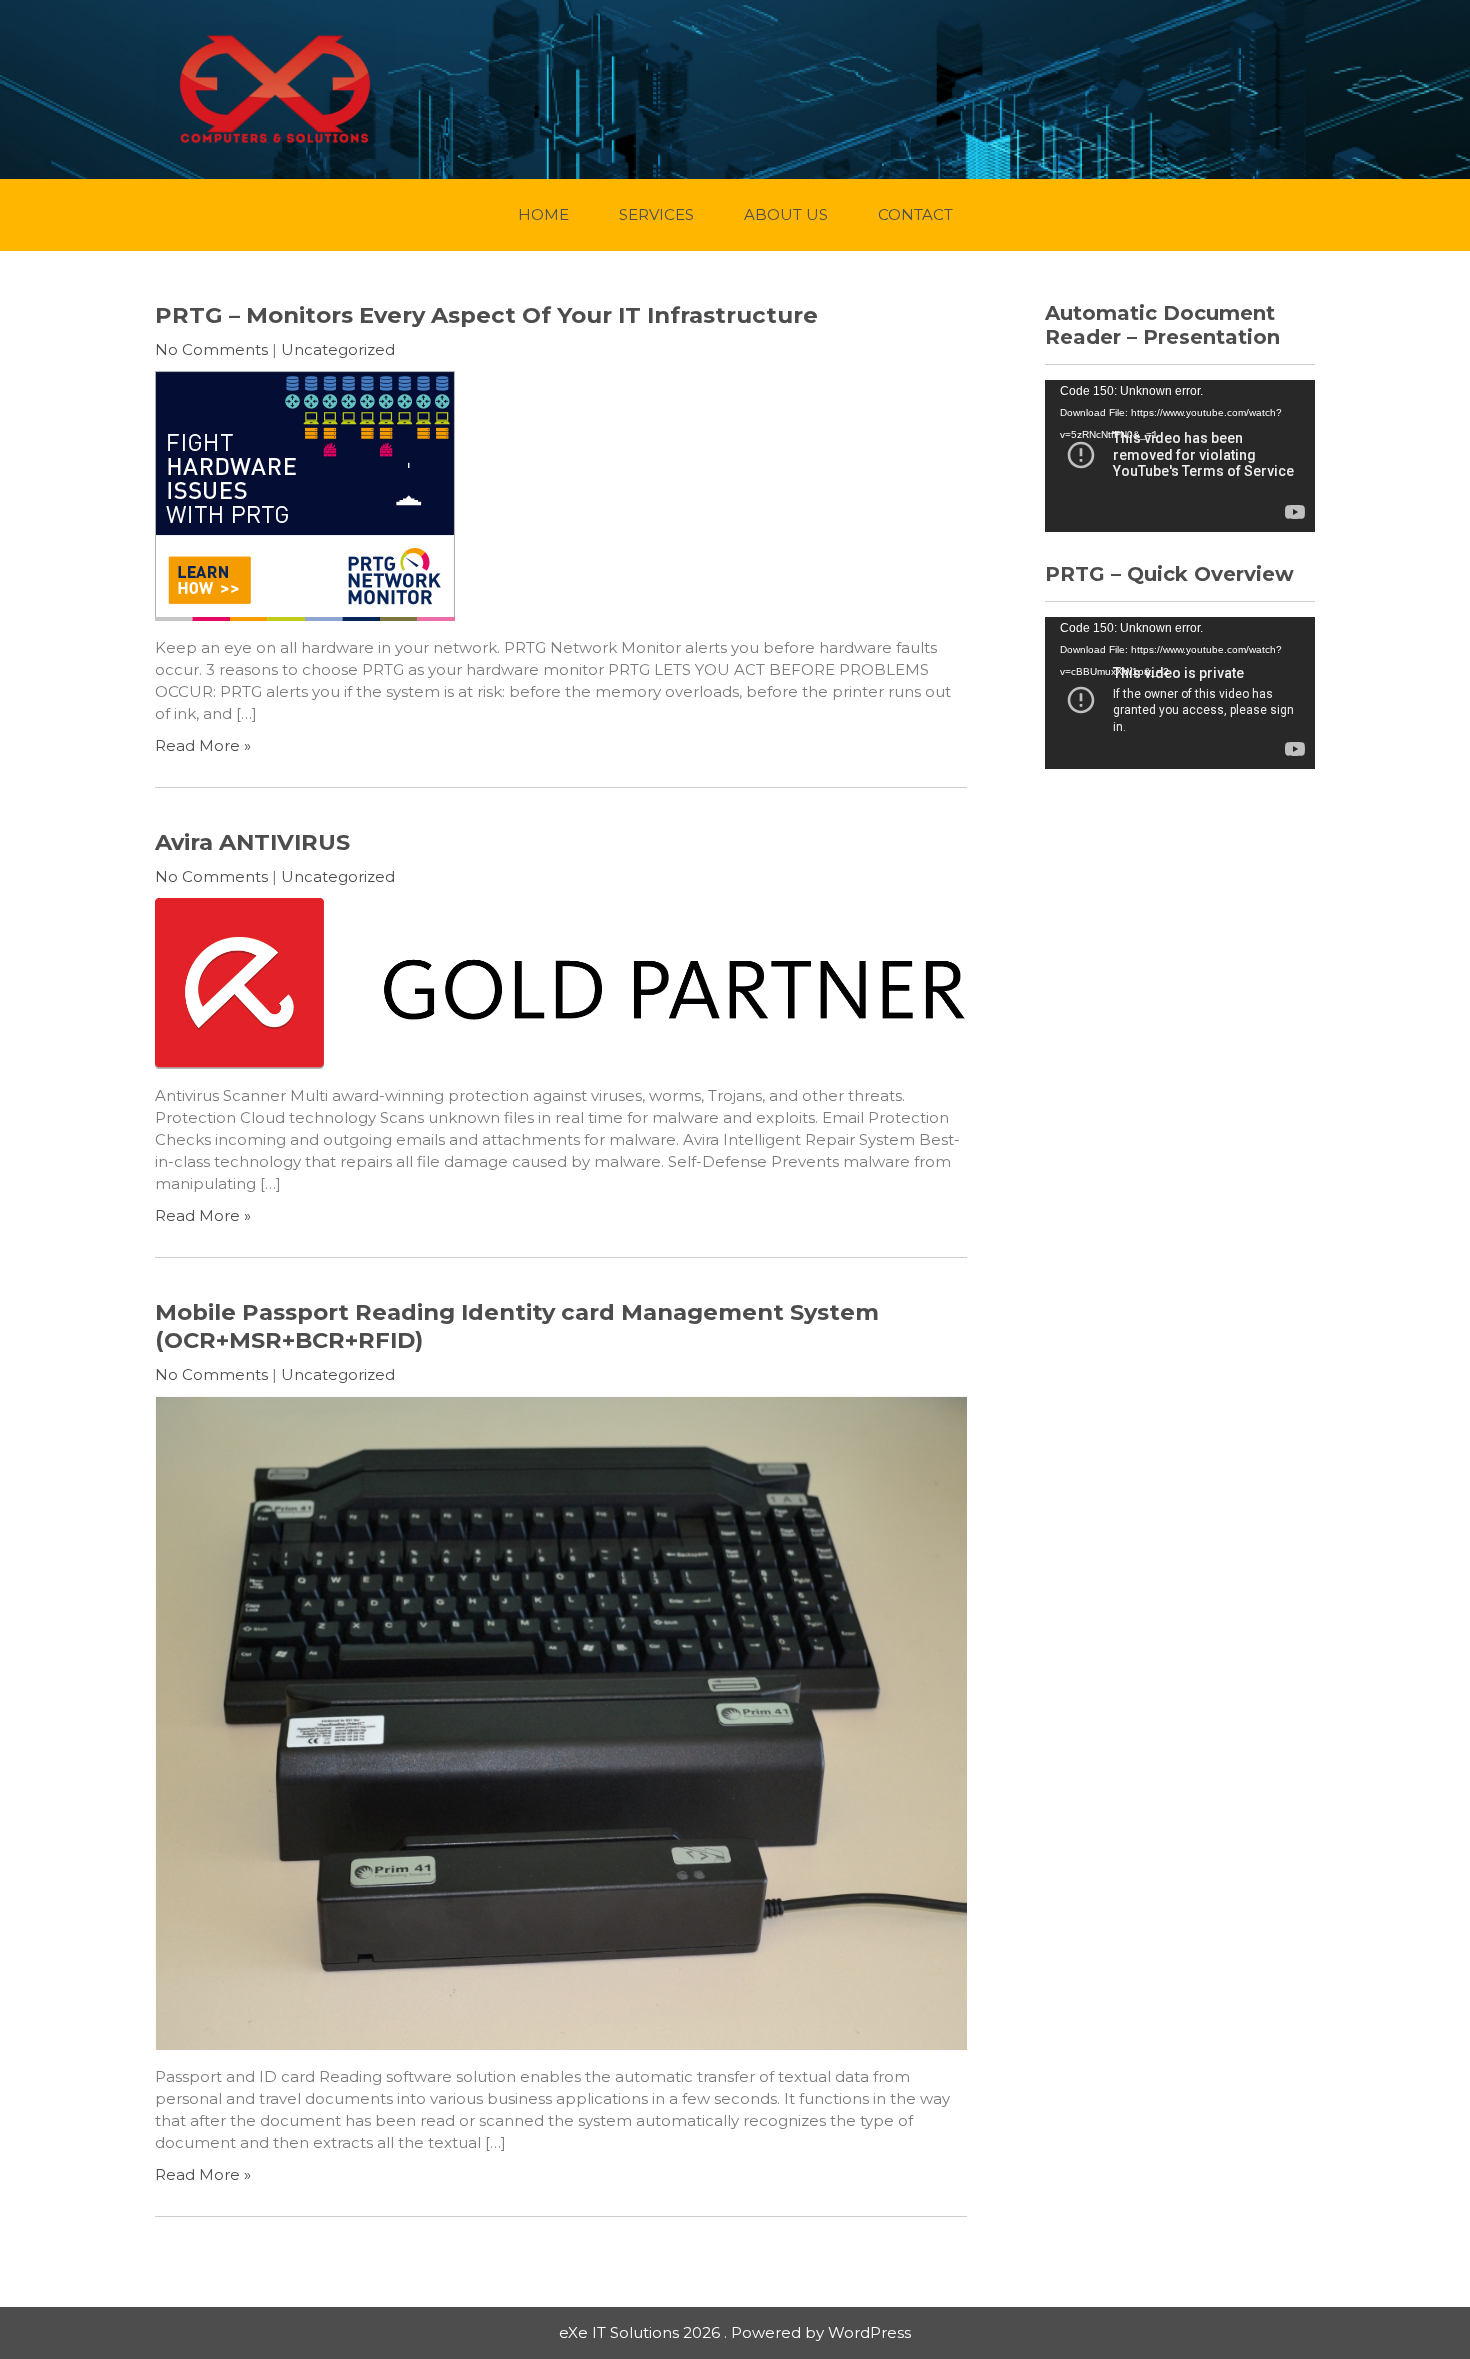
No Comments (211, 349)
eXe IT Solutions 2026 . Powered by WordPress (735, 2332)
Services (656, 214)
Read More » (203, 745)
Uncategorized (338, 349)
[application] (1180, 456)
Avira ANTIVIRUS (252, 842)
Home (543, 214)
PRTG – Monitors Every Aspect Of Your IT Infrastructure (486, 315)
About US (786, 214)
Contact (915, 214)
